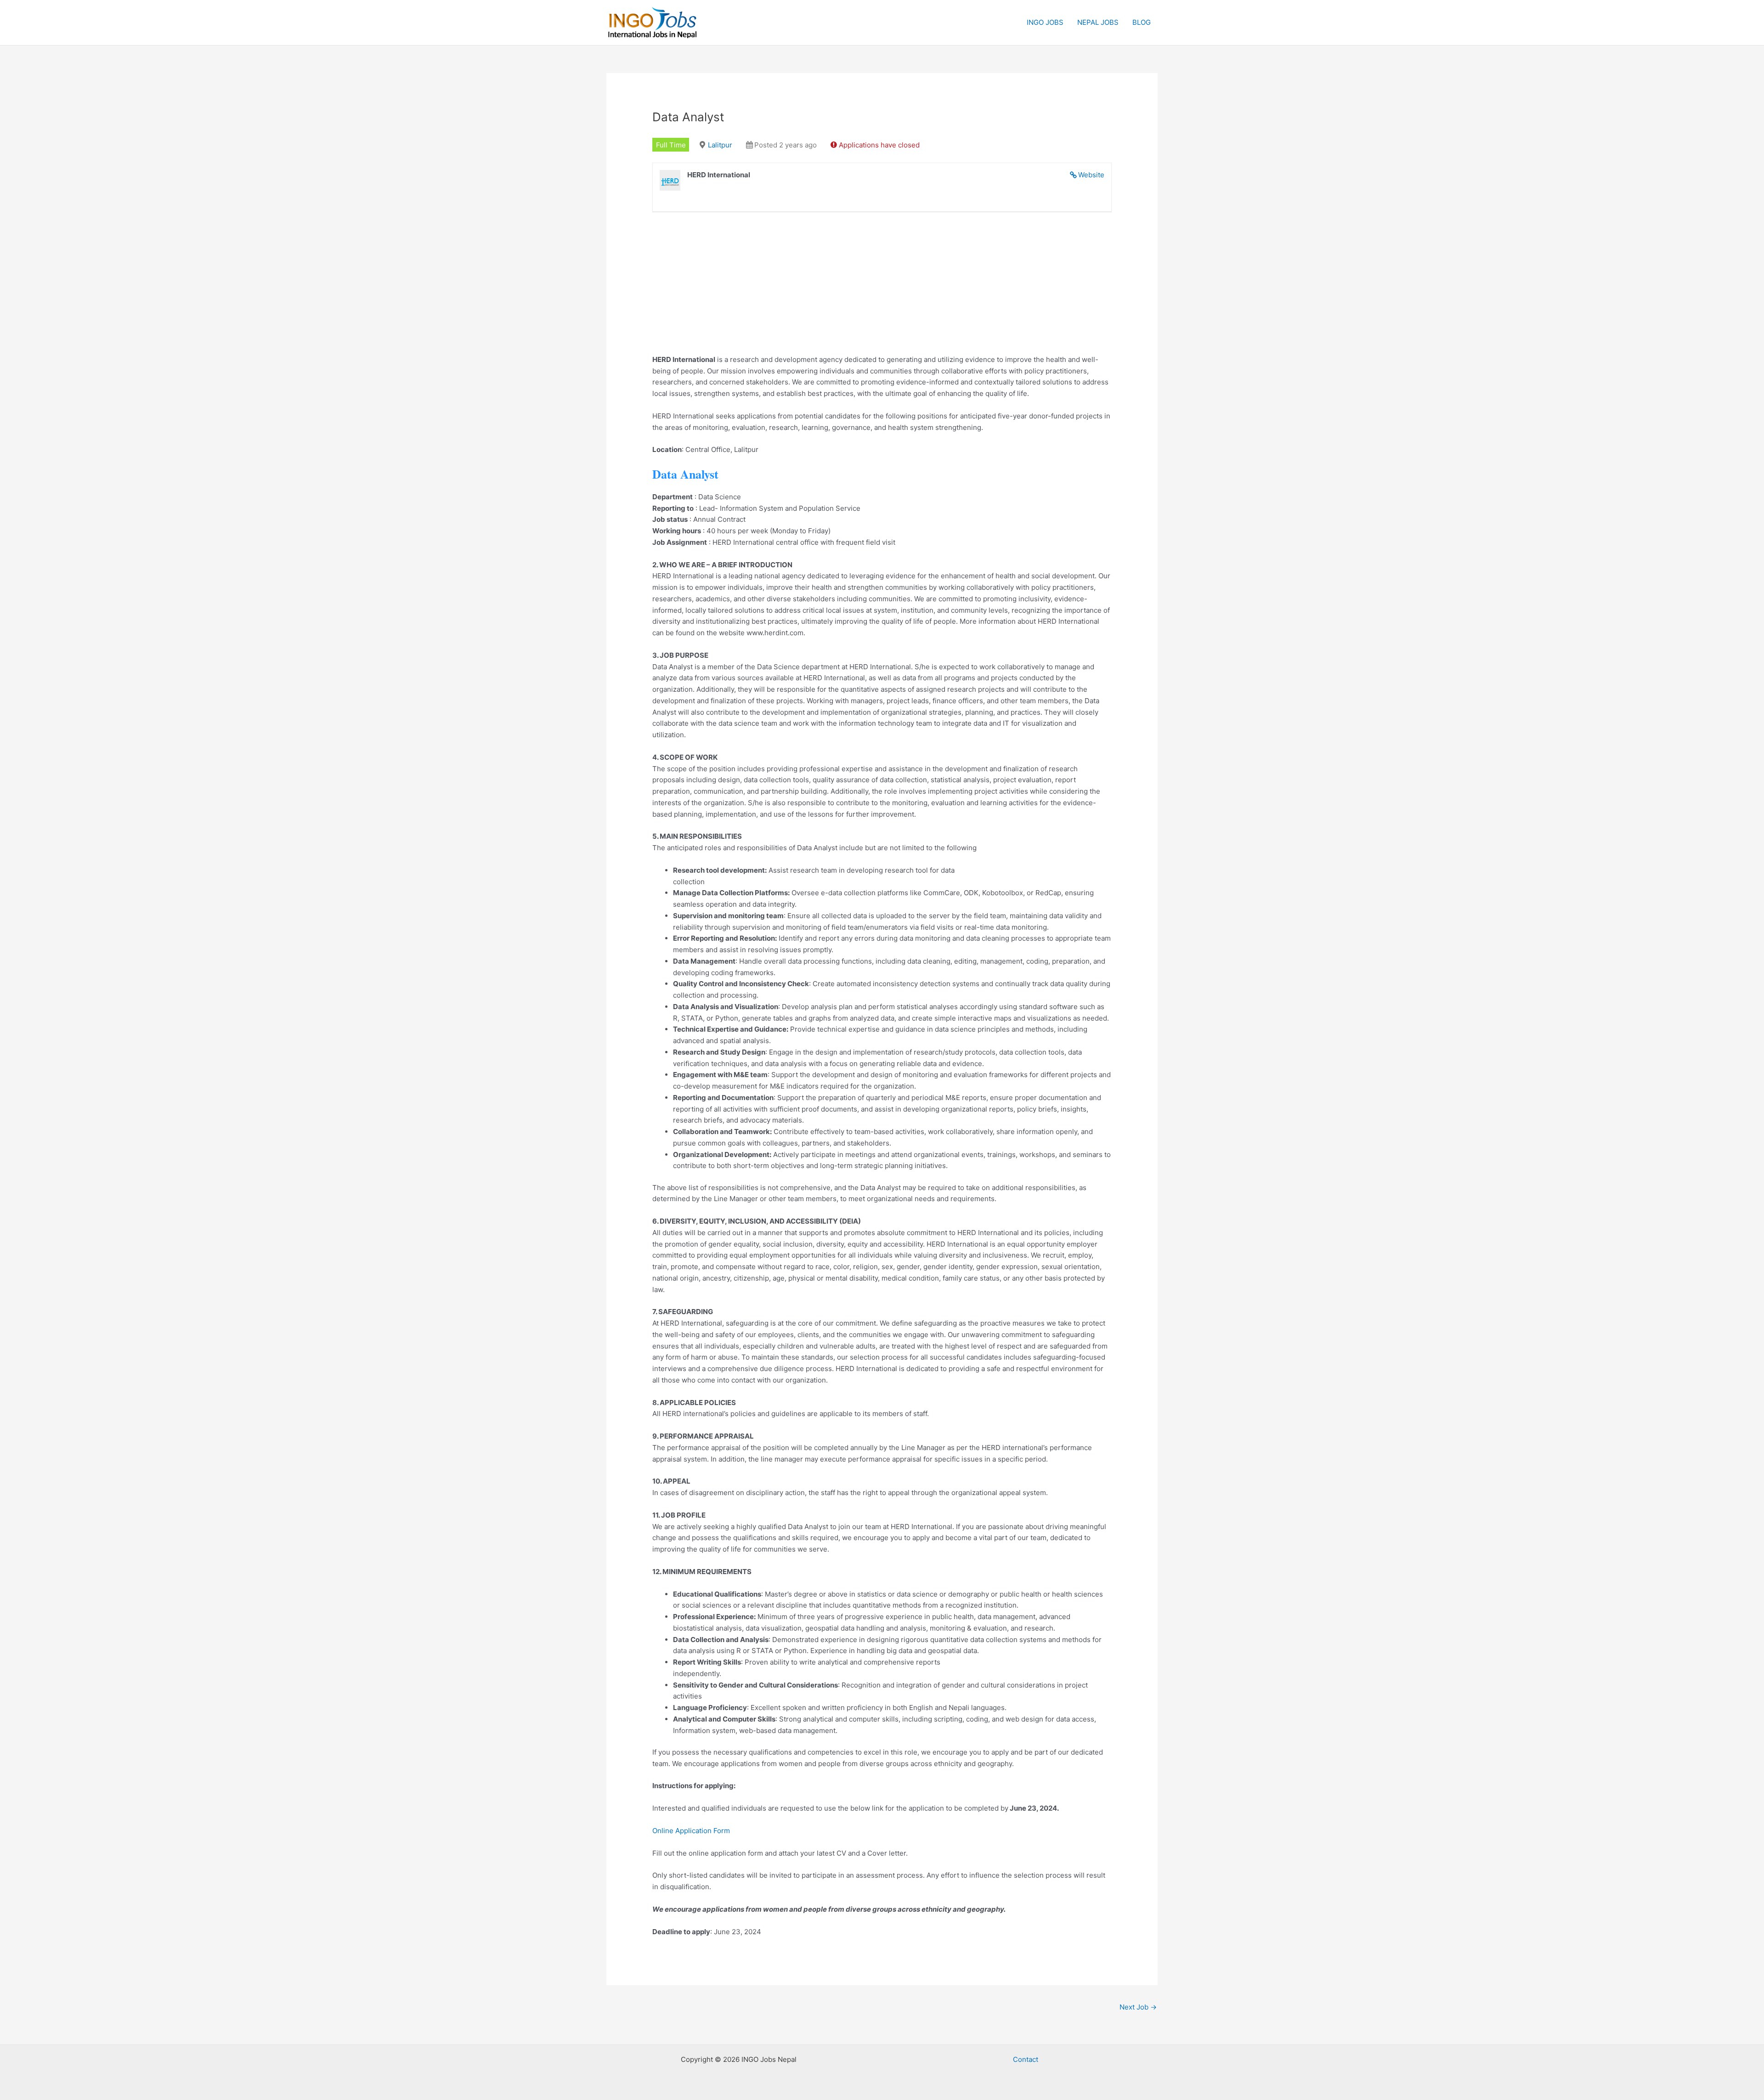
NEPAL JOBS (1098, 22)
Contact (1026, 2059)
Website (1091, 175)
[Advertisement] (882, 290)
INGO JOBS (1045, 22)
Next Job (1138, 2007)
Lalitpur (720, 145)
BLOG (1142, 22)
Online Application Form (691, 1831)
